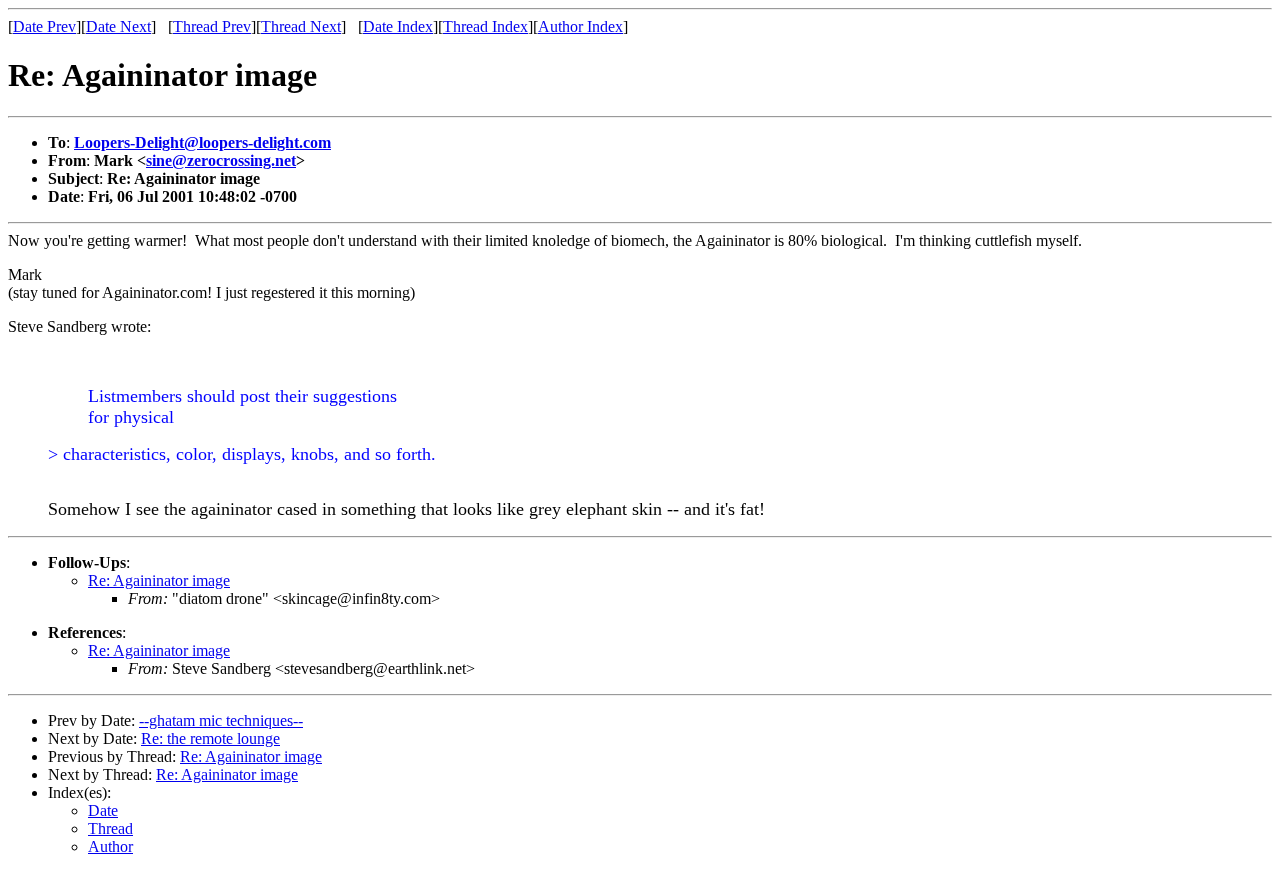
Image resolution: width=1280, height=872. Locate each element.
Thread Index (485, 26)
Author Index (580, 26)
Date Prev (44, 26)
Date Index (398, 26)
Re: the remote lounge (210, 738)
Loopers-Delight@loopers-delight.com (202, 142)
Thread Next (301, 26)
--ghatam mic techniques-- (221, 720)
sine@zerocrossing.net (221, 160)
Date (103, 810)
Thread (110, 828)
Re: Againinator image (159, 580)
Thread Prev (212, 26)
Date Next (118, 26)
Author (110, 846)
